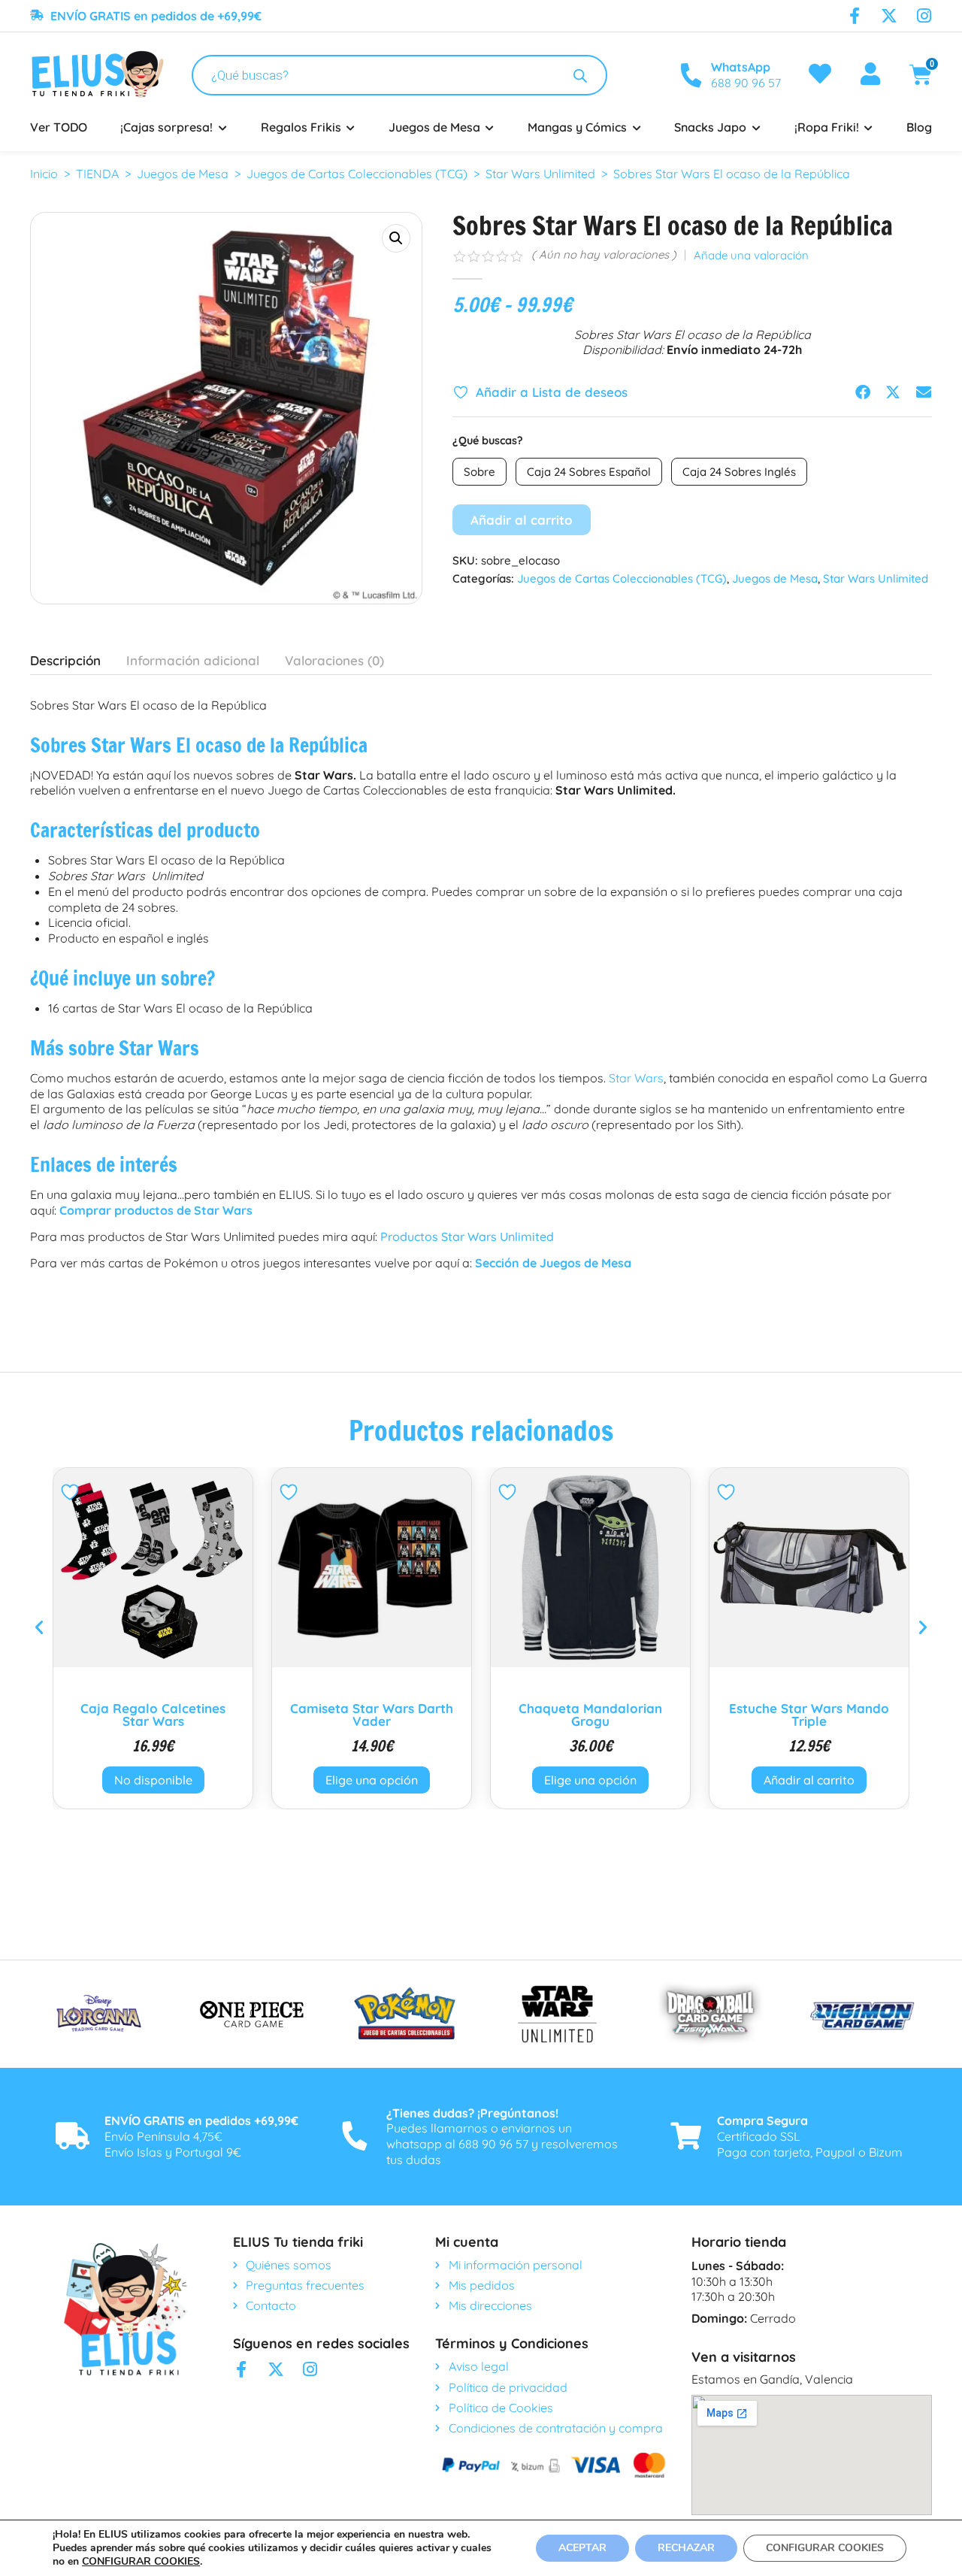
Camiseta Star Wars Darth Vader (153, 1715)
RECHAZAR (686, 2548)
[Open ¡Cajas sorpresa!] (222, 127)
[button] (396, 238)
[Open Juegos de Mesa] (490, 127)
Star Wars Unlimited (540, 174)
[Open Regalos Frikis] (351, 127)
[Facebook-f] (855, 16)
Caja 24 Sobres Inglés (739, 472)
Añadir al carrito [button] (590, 1780)
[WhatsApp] (691, 75)
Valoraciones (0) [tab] (334, 660)
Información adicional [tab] (193, 660)
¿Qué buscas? (488, 440)
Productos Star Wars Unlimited (467, 1237)
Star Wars (636, 1078)
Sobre (479, 472)
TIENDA (97, 174)
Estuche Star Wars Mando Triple (590, 1715)
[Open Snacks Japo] (756, 127)
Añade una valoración (751, 256)
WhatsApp (741, 67)
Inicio (44, 174)
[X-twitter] (889, 16)
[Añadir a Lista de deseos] (72, 1492)
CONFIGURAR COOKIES (141, 2562)
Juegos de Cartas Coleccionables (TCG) (357, 174)
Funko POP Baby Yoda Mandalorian (809, 1715)
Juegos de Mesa (183, 174)
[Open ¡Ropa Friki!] (869, 127)
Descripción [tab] (65, 660)
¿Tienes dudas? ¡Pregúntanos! (472, 2113)
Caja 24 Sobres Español (589, 472)
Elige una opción (153, 1780)
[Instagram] (924, 16)
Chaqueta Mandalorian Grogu (372, 1715)
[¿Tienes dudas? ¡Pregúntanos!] (355, 2136)
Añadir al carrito (522, 520)
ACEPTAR (582, 2548)
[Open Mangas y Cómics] (637, 127)
